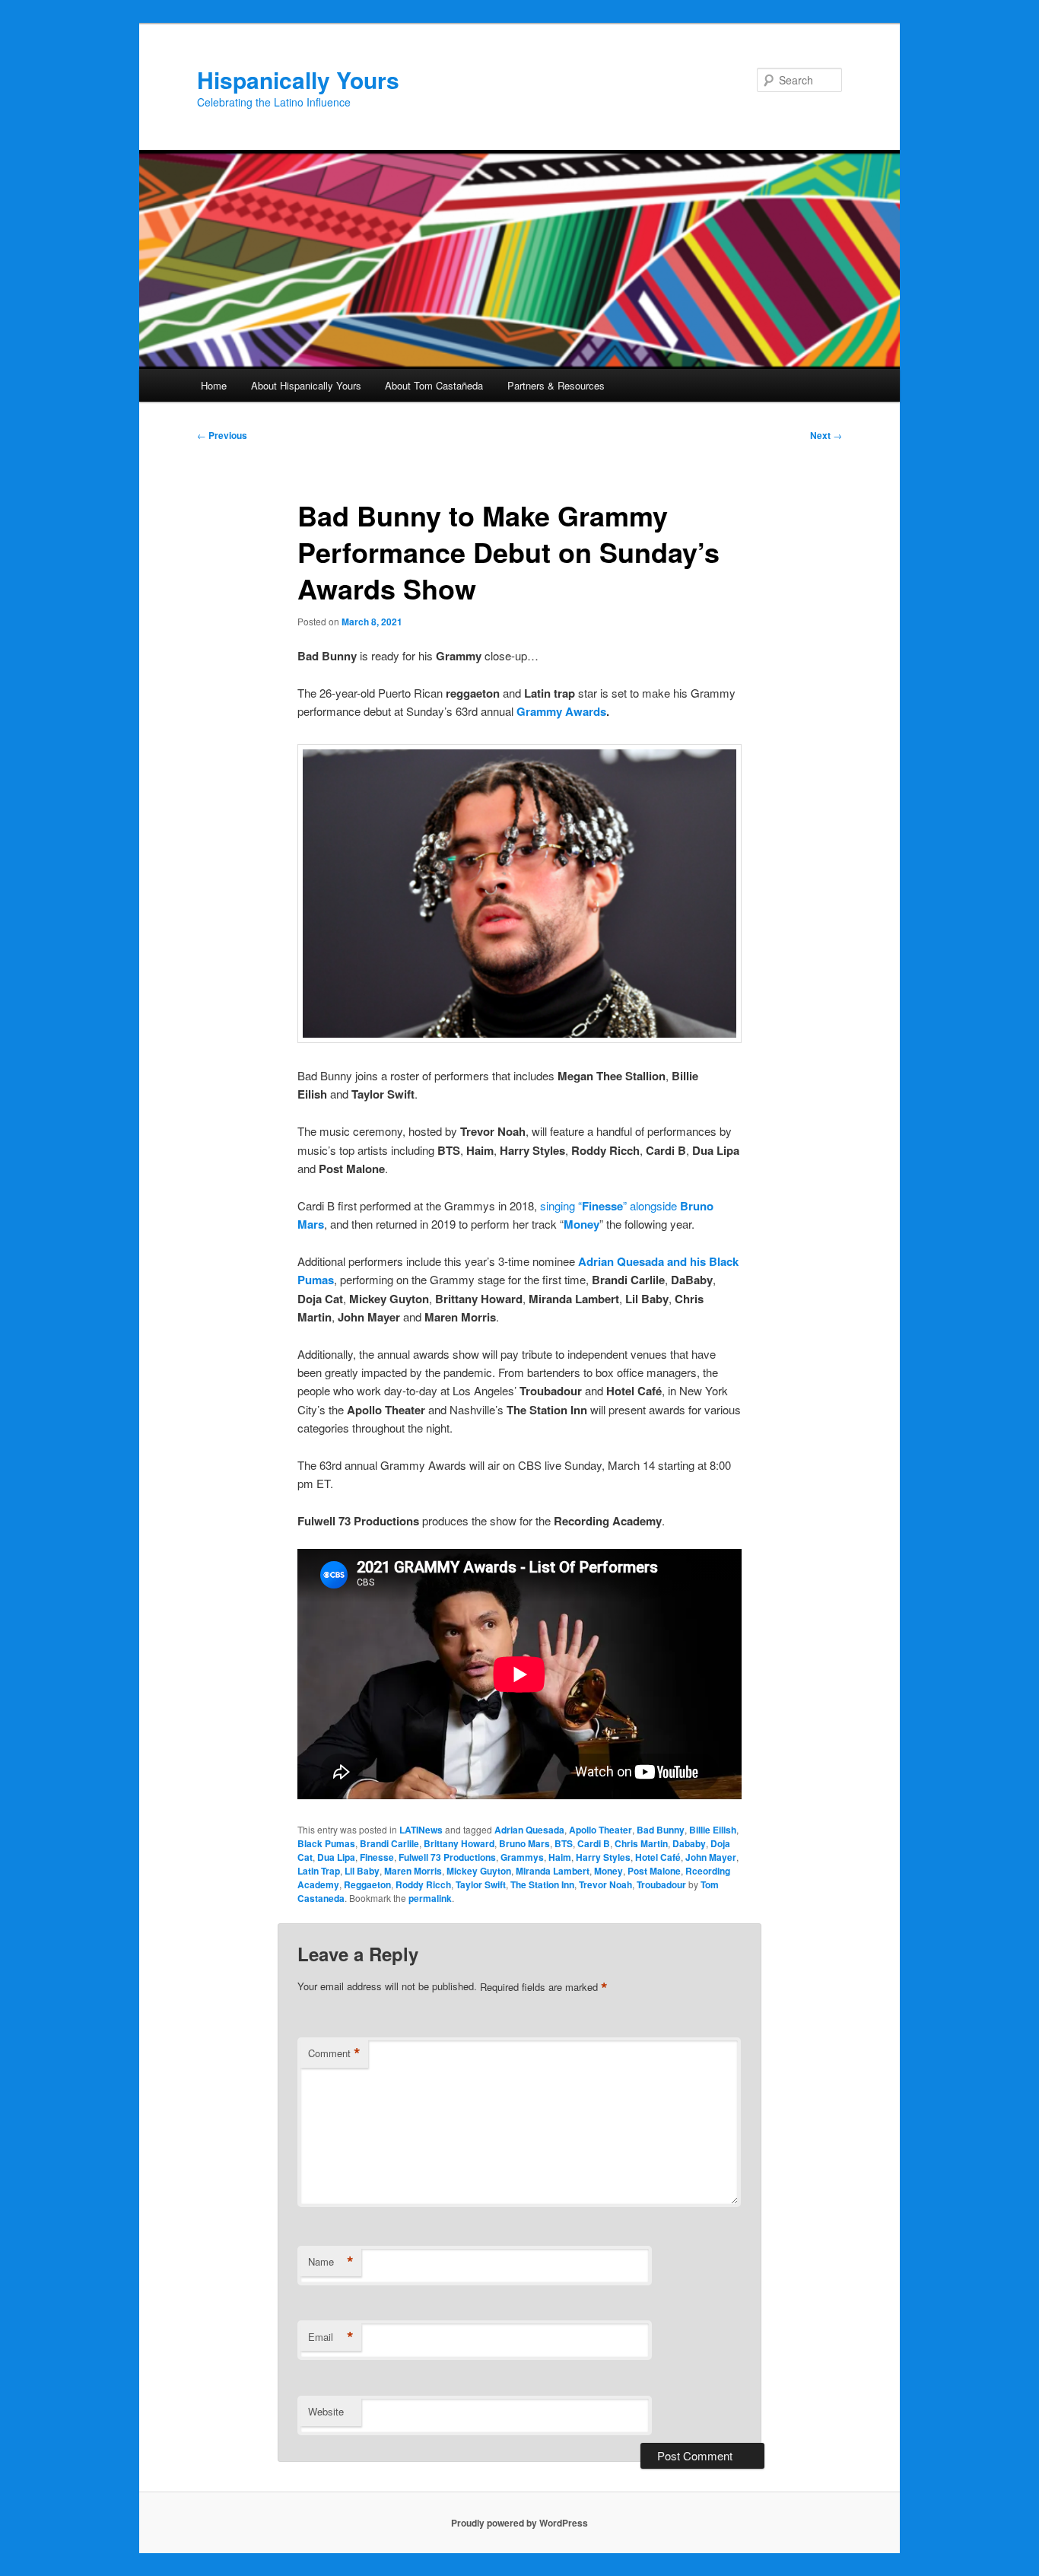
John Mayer (711, 1857)
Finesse (377, 1857)
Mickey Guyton (479, 1871)
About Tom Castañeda (434, 385)
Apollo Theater (601, 1830)
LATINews (421, 1830)
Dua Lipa (336, 1857)
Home (214, 385)
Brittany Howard (459, 1843)
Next (826, 435)
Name (331, 2262)
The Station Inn (542, 1884)
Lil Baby (362, 1871)
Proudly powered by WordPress (519, 2523)
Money (581, 1224)
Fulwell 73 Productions (447, 1857)
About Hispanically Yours (306, 385)
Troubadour (661, 1884)
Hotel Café (658, 1857)
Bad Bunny (661, 1830)
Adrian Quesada (529, 1830)
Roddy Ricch (423, 1884)
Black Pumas (326, 1843)
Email (331, 2337)
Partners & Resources (556, 385)
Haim (560, 1857)
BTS (564, 1843)
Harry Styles (603, 1857)
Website (326, 2411)
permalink (430, 1898)
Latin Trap (319, 1871)
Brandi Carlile (389, 1843)
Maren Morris (413, 1871)
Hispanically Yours (298, 80)
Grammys (522, 1857)
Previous (222, 435)
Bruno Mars (524, 1843)
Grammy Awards (561, 711)
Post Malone (654, 1871)
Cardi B (594, 1843)
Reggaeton (367, 1884)
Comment (334, 2053)
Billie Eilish (713, 1830)
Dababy (689, 1843)
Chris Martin (641, 1843)
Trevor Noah (605, 1884)
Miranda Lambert (553, 1871)
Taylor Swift (481, 1884)
